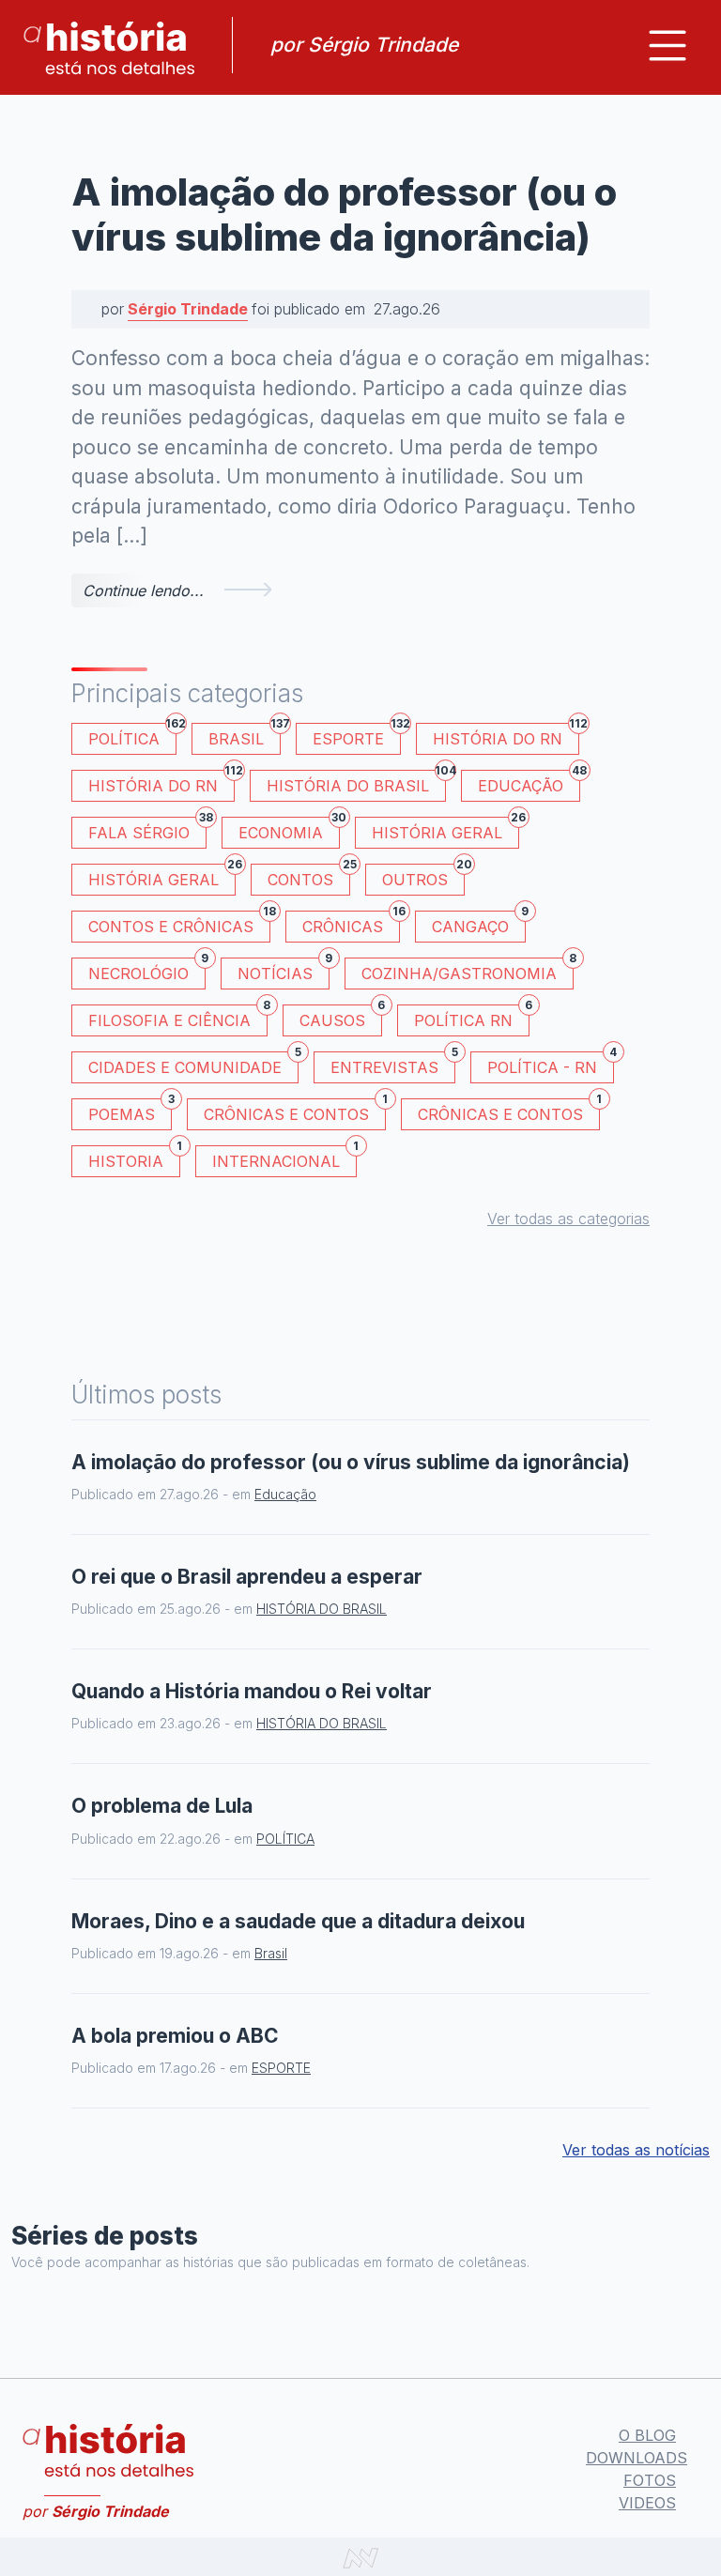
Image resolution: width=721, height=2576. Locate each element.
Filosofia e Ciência (178, 1017)
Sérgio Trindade (188, 309)
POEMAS (130, 1111)
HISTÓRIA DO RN (506, 736)
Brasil (245, 736)
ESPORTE (357, 736)
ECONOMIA (289, 829)
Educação (529, 782)
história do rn (161, 782)
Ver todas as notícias (636, 2150)
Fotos (650, 2480)
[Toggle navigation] (667, 46)
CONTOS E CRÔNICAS (179, 923)
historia (134, 1158)
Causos (341, 1017)
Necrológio (147, 970)
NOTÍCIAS (284, 970)
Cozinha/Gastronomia (468, 970)
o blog (647, 2435)
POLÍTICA (132, 736)
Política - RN (551, 1064)
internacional (284, 1158)
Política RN (472, 1017)
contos (309, 876)
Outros (423, 876)
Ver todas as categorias (568, 1219)
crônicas (351, 923)
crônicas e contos (509, 1111)
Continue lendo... (143, 590)
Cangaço (479, 923)
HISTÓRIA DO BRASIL (356, 782)
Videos (647, 2503)
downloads (637, 2458)
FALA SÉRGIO (147, 829)
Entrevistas (393, 1064)
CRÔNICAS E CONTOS (295, 1111)
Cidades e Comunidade (193, 1064)
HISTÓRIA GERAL (162, 876)
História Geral (445, 829)
